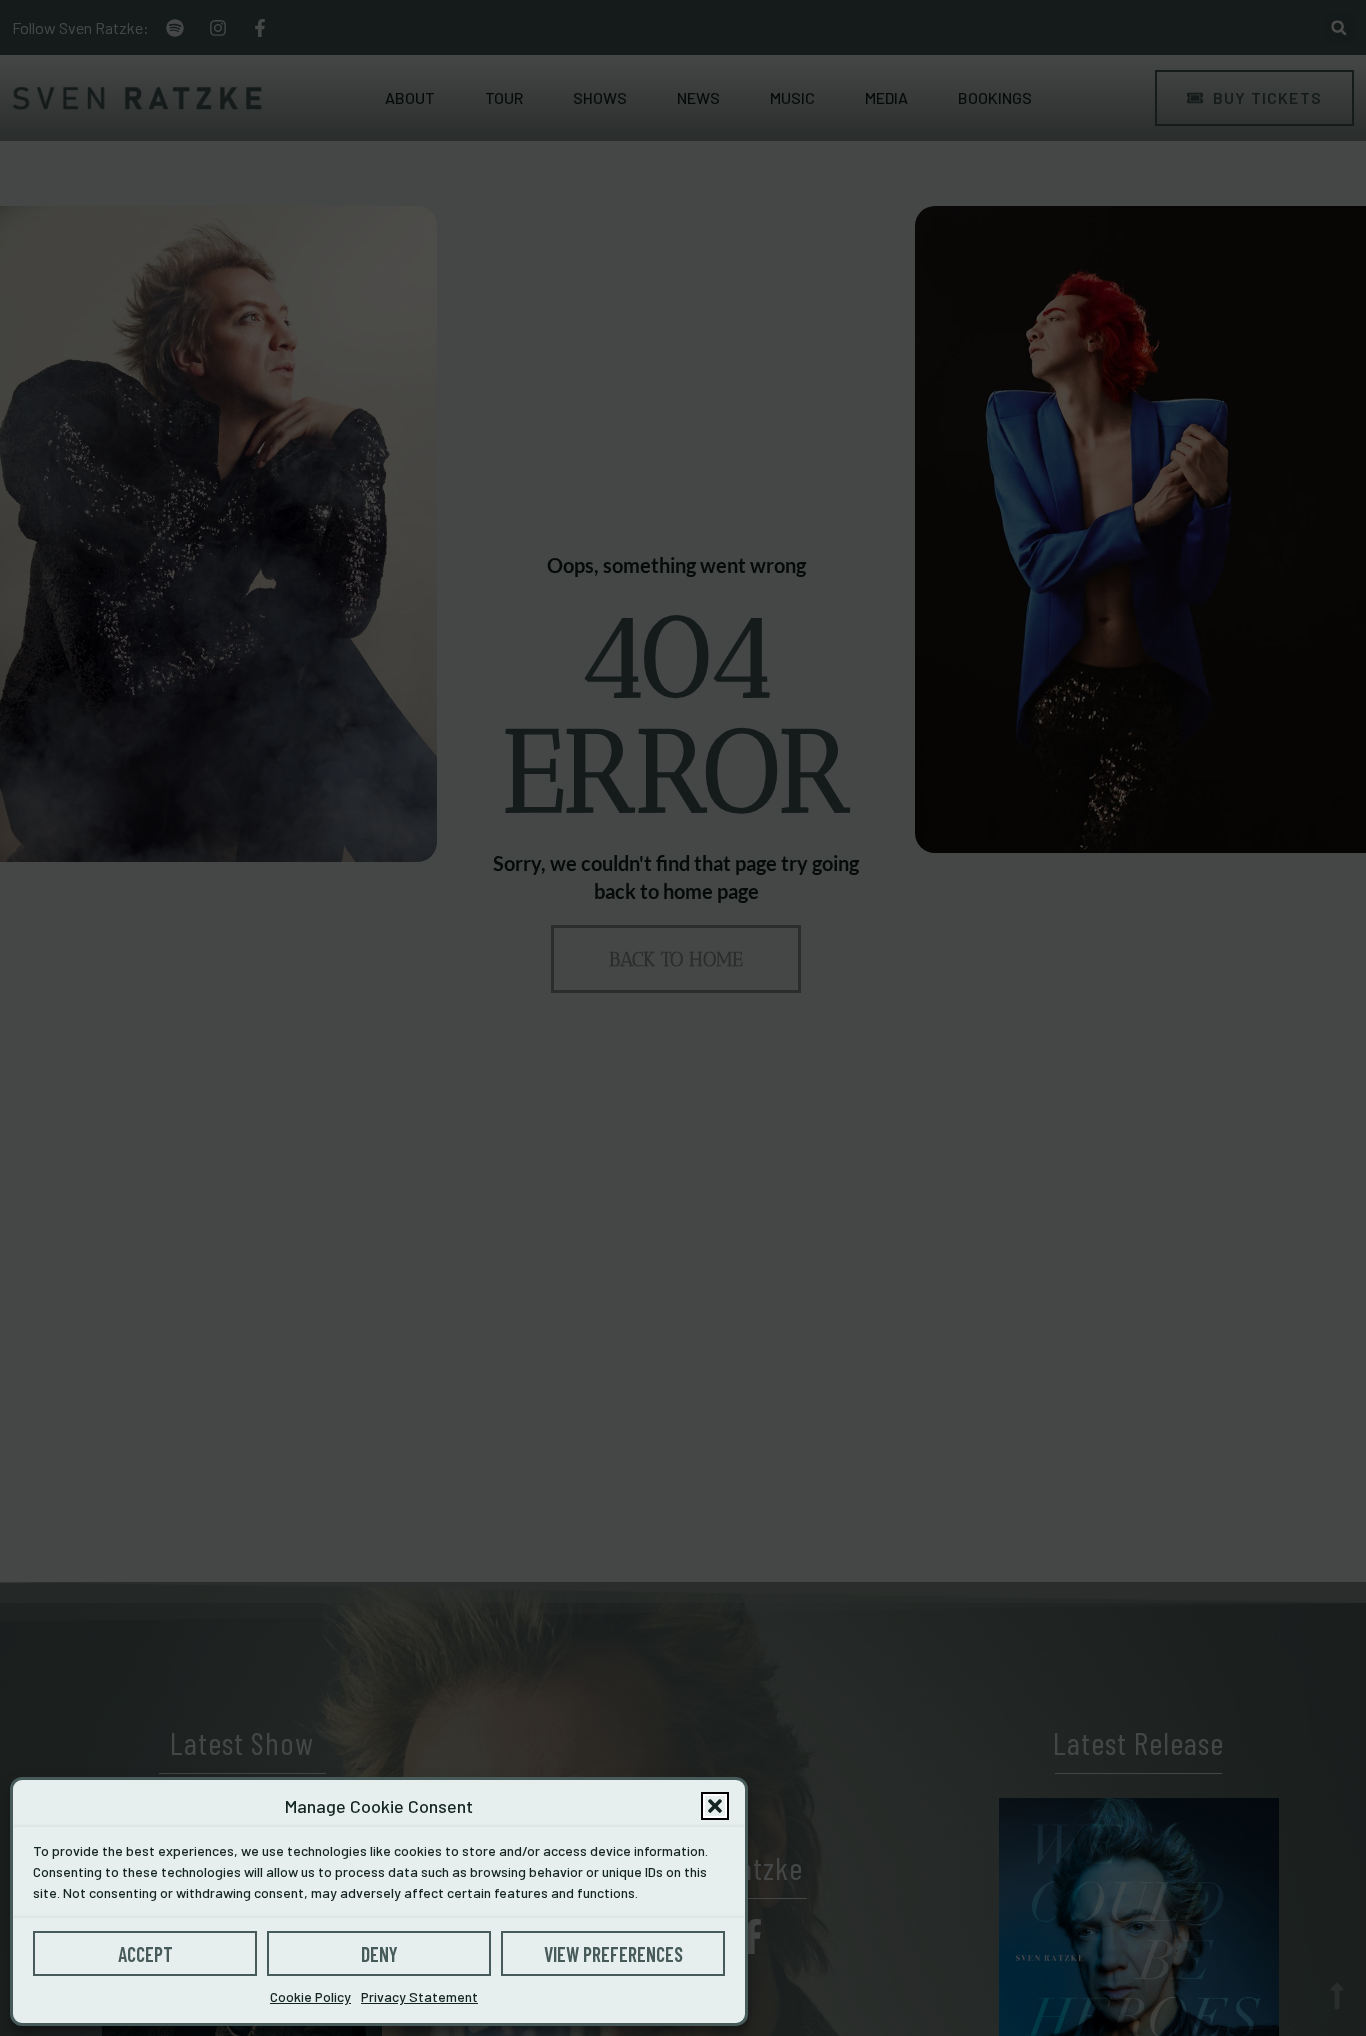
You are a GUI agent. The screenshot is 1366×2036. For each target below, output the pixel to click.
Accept (145, 1954)
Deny (379, 1954)
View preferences (613, 1954)
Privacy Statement (419, 1996)
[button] (715, 1806)
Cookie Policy (310, 1996)
